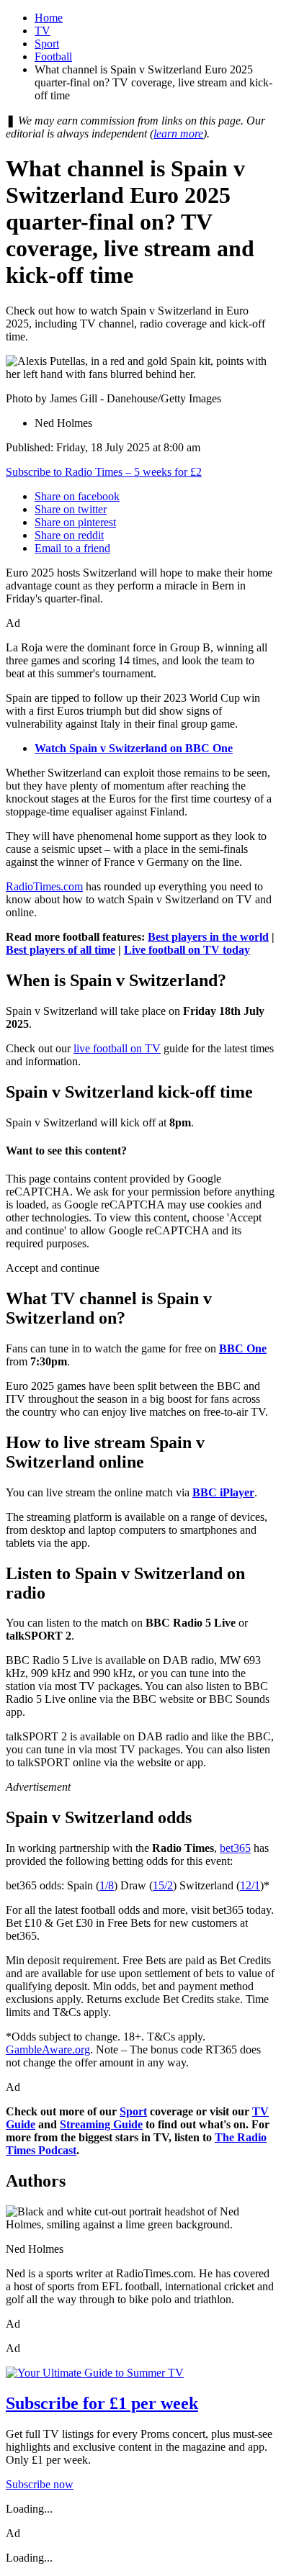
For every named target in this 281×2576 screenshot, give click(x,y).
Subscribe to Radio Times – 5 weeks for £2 (104, 472)
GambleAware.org (48, 2049)
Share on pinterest (75, 522)
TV (43, 31)
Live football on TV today (187, 950)
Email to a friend (72, 548)
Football (53, 57)
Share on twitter (71, 509)
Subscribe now (40, 2484)
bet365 (235, 1848)
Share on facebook (77, 496)
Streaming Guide (101, 2124)
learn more (178, 134)
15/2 (163, 1885)
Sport (47, 44)
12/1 (250, 1885)
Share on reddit (69, 535)
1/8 (107, 1885)
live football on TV (117, 1048)
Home (49, 18)
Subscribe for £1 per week (102, 2403)
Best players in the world (208, 937)
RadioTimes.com (44, 886)
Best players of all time (61, 950)
